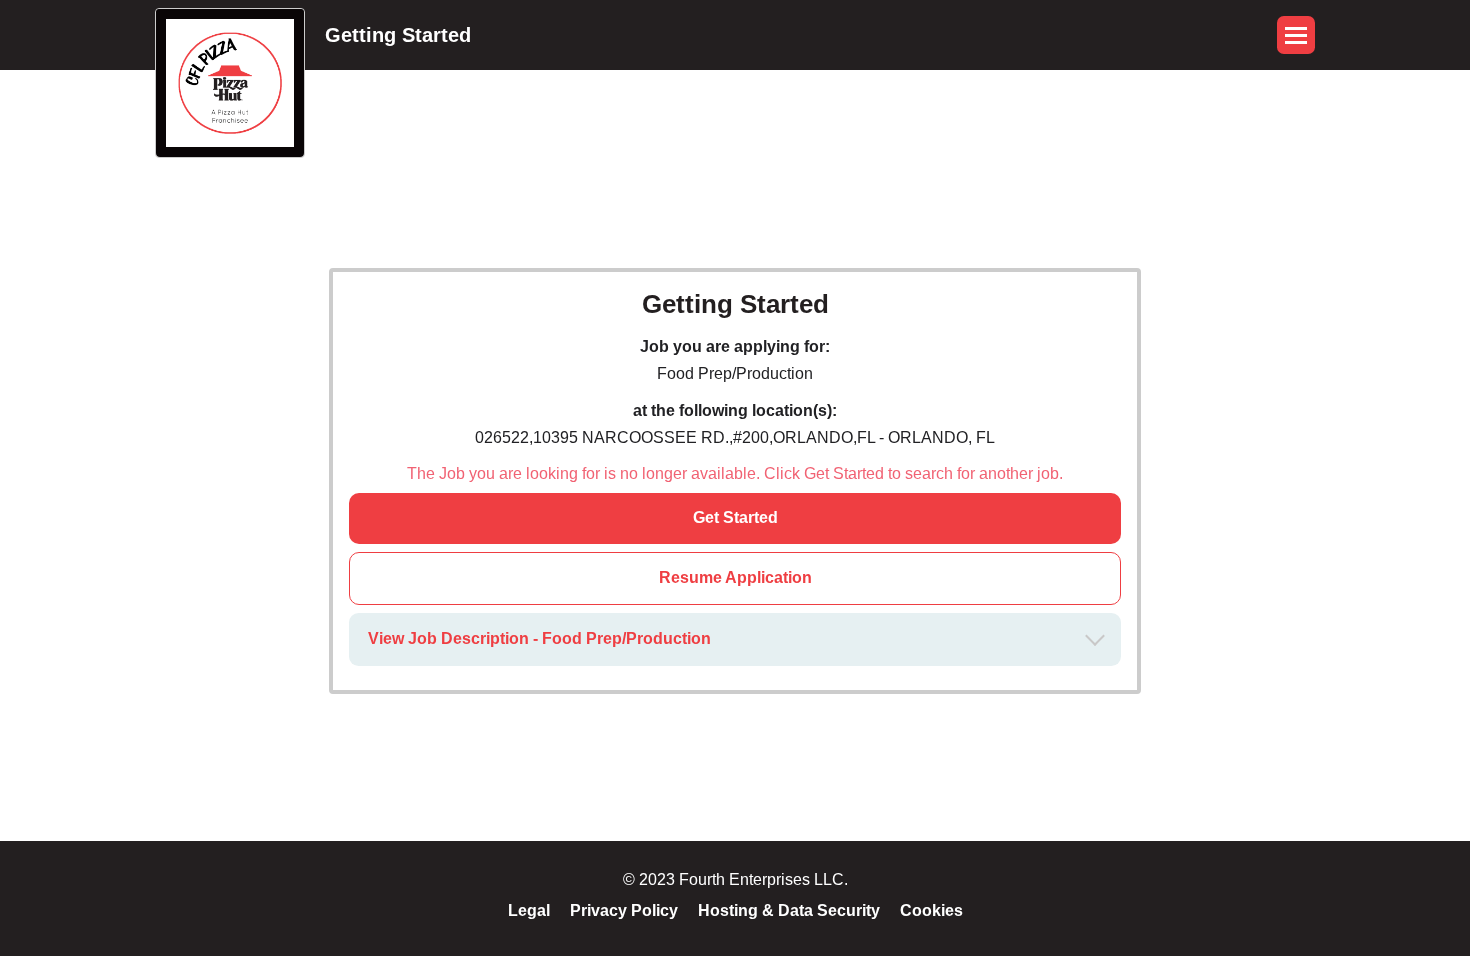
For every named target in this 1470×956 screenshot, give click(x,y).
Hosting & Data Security (789, 910)
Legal (529, 910)
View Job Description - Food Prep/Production (539, 638)
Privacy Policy (624, 910)
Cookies (931, 910)
